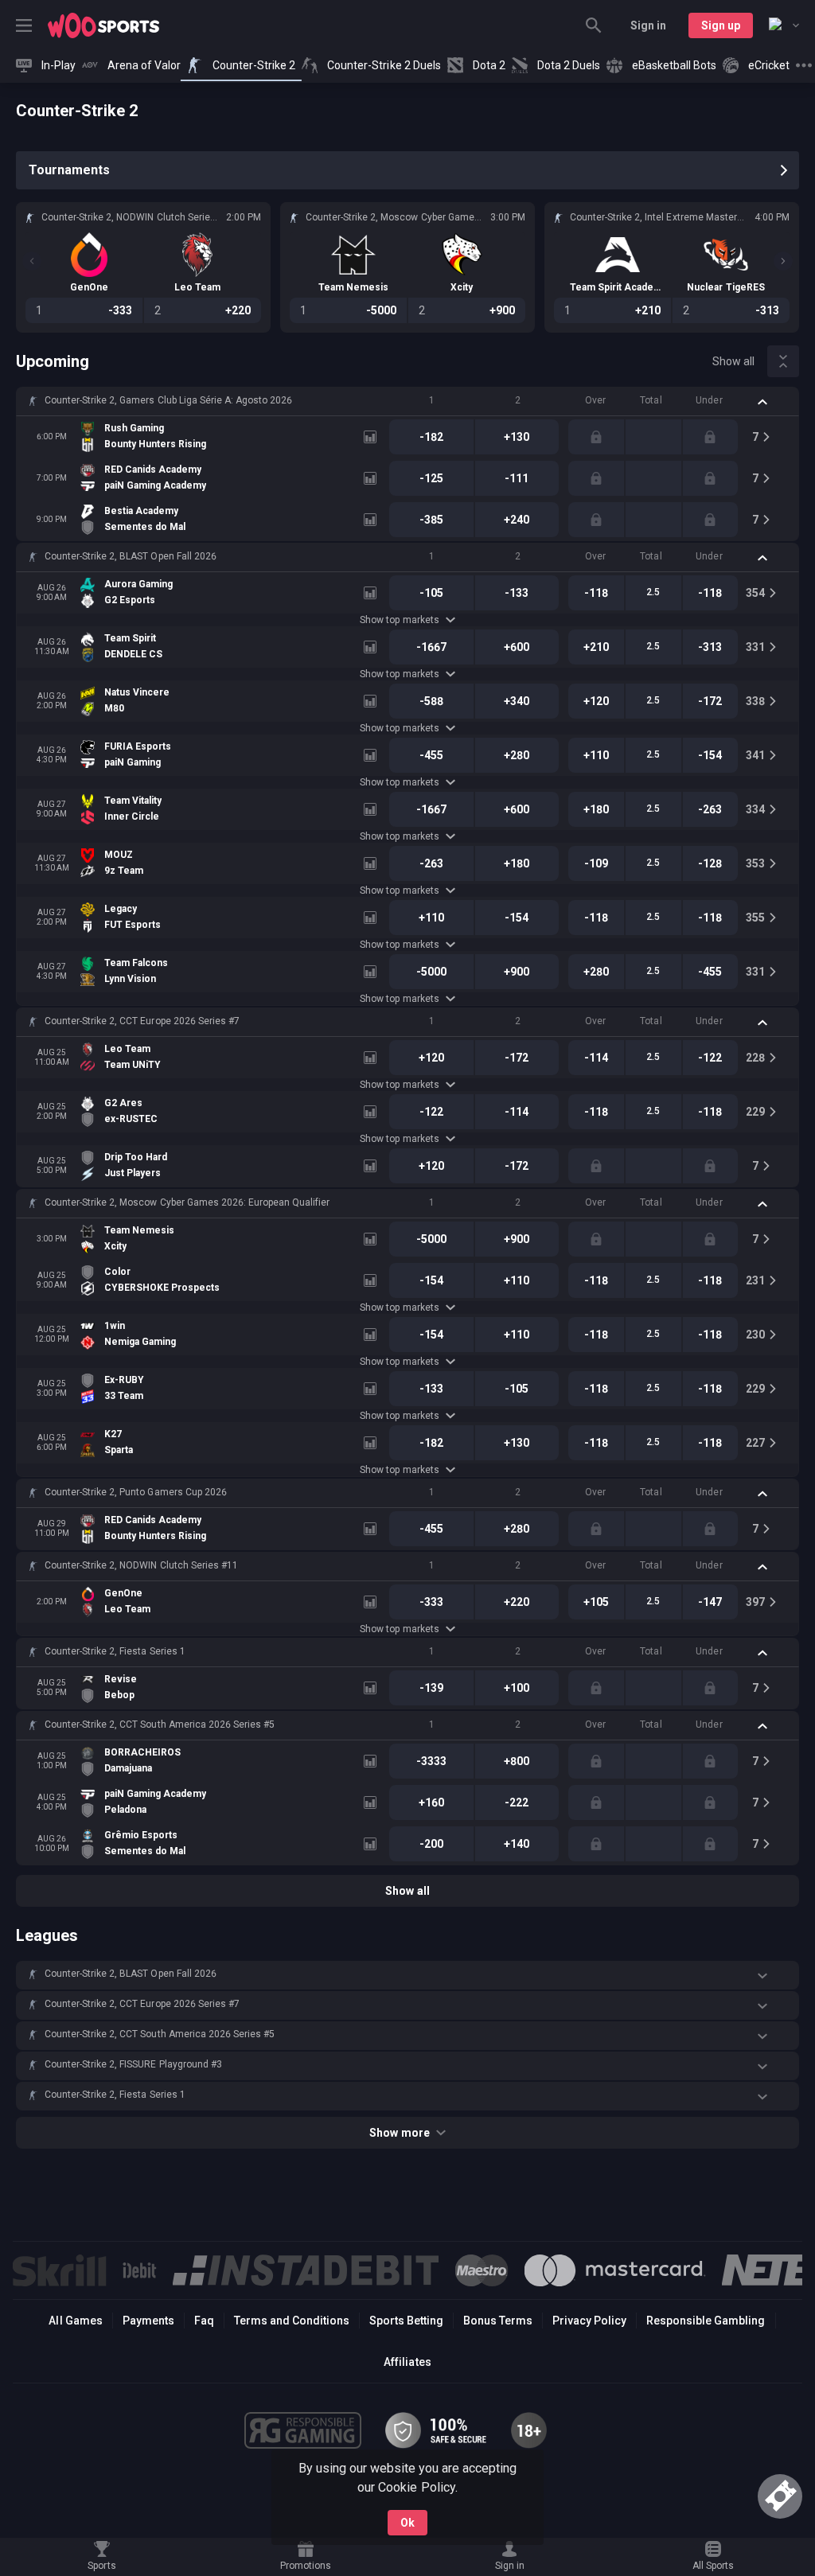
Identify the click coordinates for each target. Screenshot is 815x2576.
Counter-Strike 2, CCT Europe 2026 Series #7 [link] (142, 1021)
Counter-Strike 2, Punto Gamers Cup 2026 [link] (136, 1492)
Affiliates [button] (407, 2362)
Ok (407, 2523)
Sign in (648, 25)
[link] (103, 25)
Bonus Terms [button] (498, 2321)
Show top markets (399, 620)
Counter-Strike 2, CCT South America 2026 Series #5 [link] (160, 1724)
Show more (399, 2133)
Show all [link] (733, 361)
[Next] (783, 261)
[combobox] (784, 25)
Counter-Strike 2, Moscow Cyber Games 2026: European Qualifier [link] (187, 1202)
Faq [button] (204, 2321)
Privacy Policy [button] (589, 2321)
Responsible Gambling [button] (706, 2321)
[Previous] (32, 261)
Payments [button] (148, 2321)
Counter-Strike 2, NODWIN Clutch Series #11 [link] (141, 1565)
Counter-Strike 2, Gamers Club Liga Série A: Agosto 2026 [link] (168, 400)
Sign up (721, 25)
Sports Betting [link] (406, 2321)
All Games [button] (75, 2321)
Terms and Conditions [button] (292, 2321)
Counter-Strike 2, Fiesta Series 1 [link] (115, 1651)
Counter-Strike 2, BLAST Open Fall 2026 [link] (131, 556)
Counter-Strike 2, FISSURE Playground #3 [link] (133, 2064)
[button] (407, 401)
